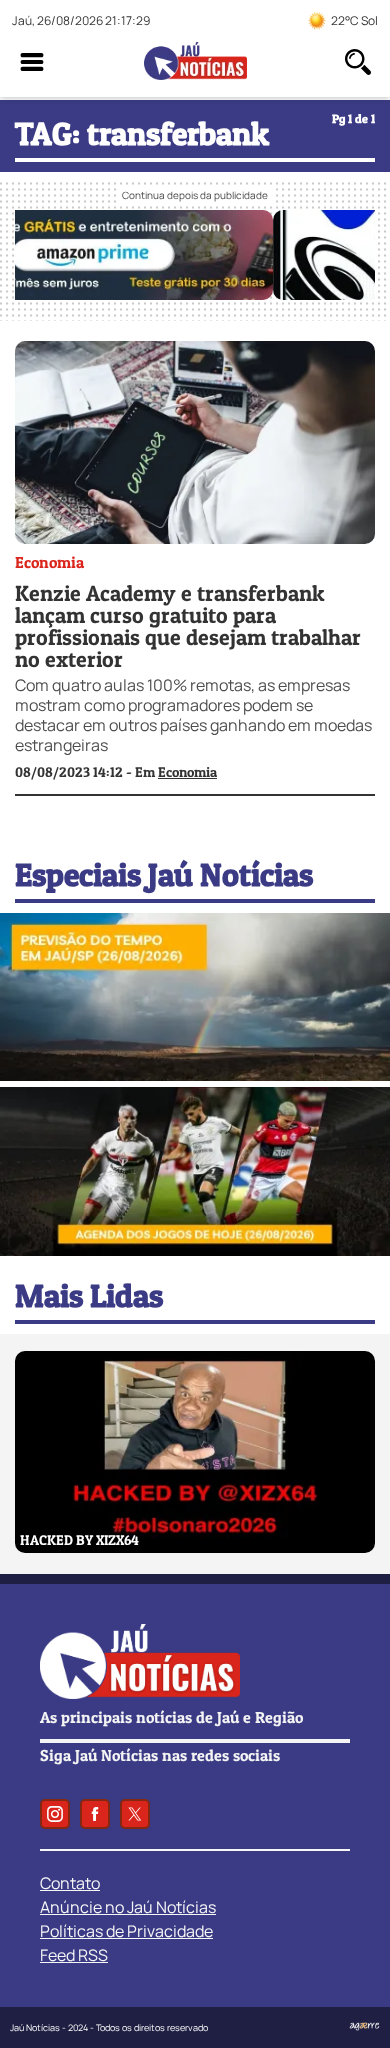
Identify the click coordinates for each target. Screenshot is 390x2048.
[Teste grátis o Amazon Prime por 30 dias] (195, 294)
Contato (70, 1883)
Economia (49, 562)
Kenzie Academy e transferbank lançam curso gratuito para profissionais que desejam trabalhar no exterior (188, 626)
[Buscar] (358, 62)
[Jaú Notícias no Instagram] (55, 1814)
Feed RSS (74, 1955)
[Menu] (32, 62)
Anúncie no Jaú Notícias (128, 1907)
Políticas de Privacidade (126, 1931)
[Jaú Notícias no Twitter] (135, 1814)
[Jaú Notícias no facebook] (95, 1814)
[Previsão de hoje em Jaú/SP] (195, 1075)
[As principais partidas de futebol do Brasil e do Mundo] (195, 1250)
